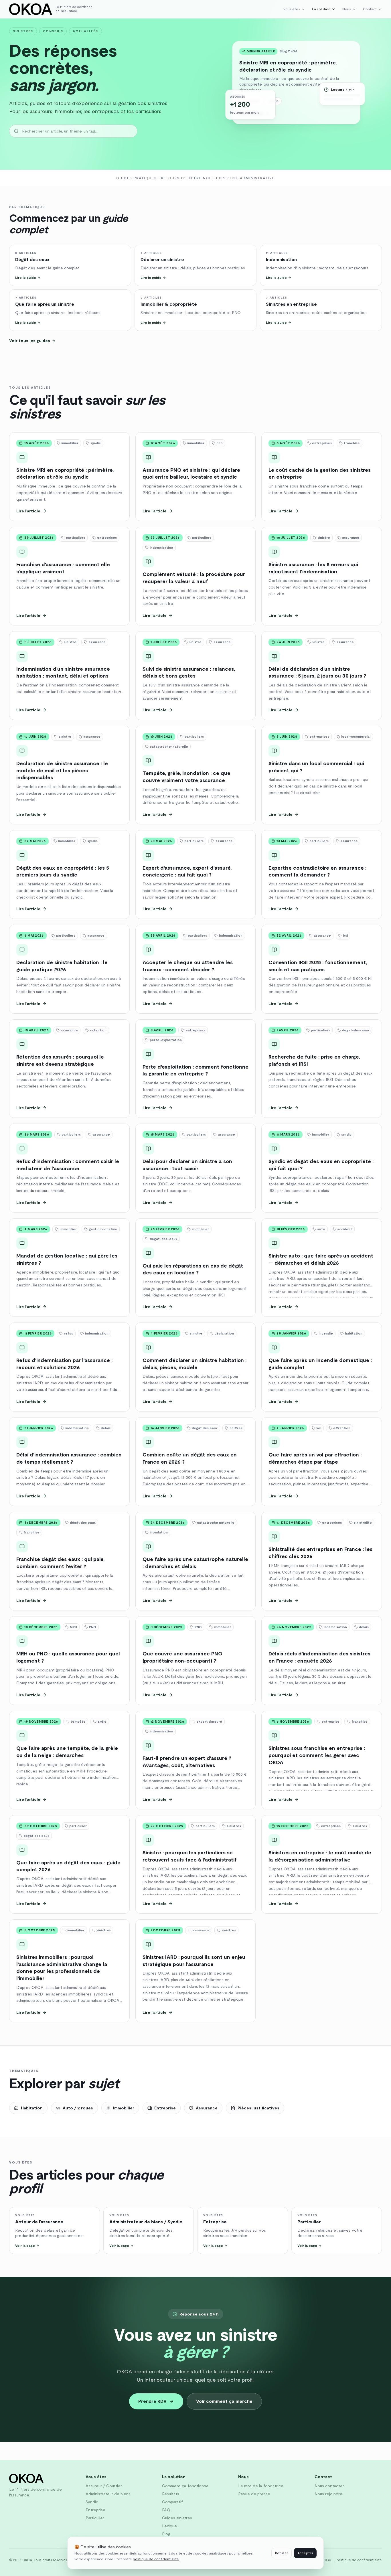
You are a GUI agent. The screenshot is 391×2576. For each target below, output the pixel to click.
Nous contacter (329, 2486)
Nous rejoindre (328, 2494)
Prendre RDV (152, 2401)
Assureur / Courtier (104, 2486)
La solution (321, 9)
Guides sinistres (177, 2518)
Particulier (95, 2518)
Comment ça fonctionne (185, 2486)
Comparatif (172, 2502)
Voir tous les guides (30, 341)
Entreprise (165, 2108)
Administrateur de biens (108, 2494)
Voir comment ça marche (224, 2401)
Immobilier (124, 2108)
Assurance (207, 2108)
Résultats (171, 2494)
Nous (347, 9)
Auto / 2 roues (78, 2108)
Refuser (282, 2553)
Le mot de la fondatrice (261, 2486)
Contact (370, 9)
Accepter (305, 2553)
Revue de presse (254, 2494)
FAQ (166, 2510)
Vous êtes (292, 9)
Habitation (32, 2108)
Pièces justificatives (258, 2108)
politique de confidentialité (156, 2559)
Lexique (169, 2526)
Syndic (92, 2502)
